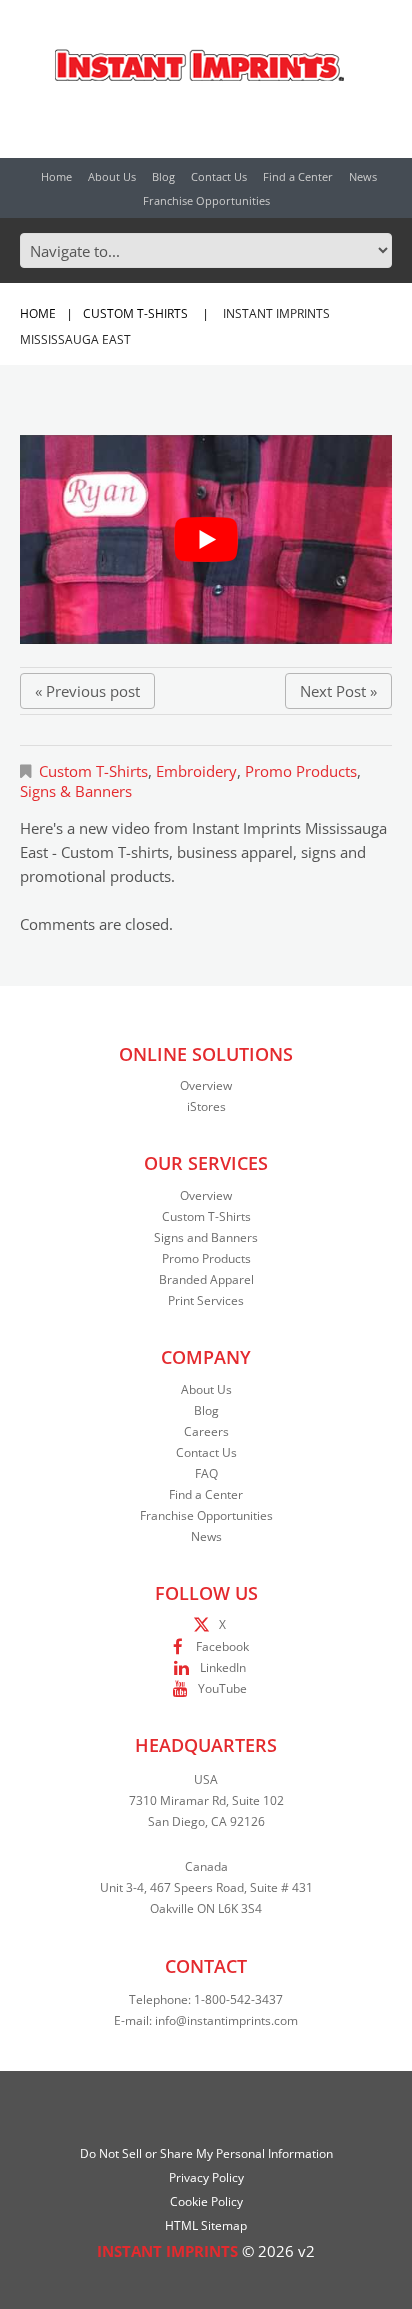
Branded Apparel (206, 1279)
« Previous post (87, 691)
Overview (206, 1085)
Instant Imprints (167, 2251)
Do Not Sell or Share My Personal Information (206, 2153)
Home (56, 176)
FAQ (206, 1473)
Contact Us (219, 176)
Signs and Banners (206, 1237)
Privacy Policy (206, 2177)
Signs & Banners (76, 791)
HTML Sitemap (206, 2225)
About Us (112, 176)
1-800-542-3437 (238, 1999)
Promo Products (301, 771)
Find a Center (298, 176)
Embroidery (196, 771)
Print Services (206, 1300)
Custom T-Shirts (135, 313)
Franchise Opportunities (206, 200)
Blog (163, 176)
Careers (206, 1431)
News (363, 176)
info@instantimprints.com (226, 2020)
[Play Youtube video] (206, 539)
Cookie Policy (206, 2201)
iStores (206, 1106)
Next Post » (338, 691)
